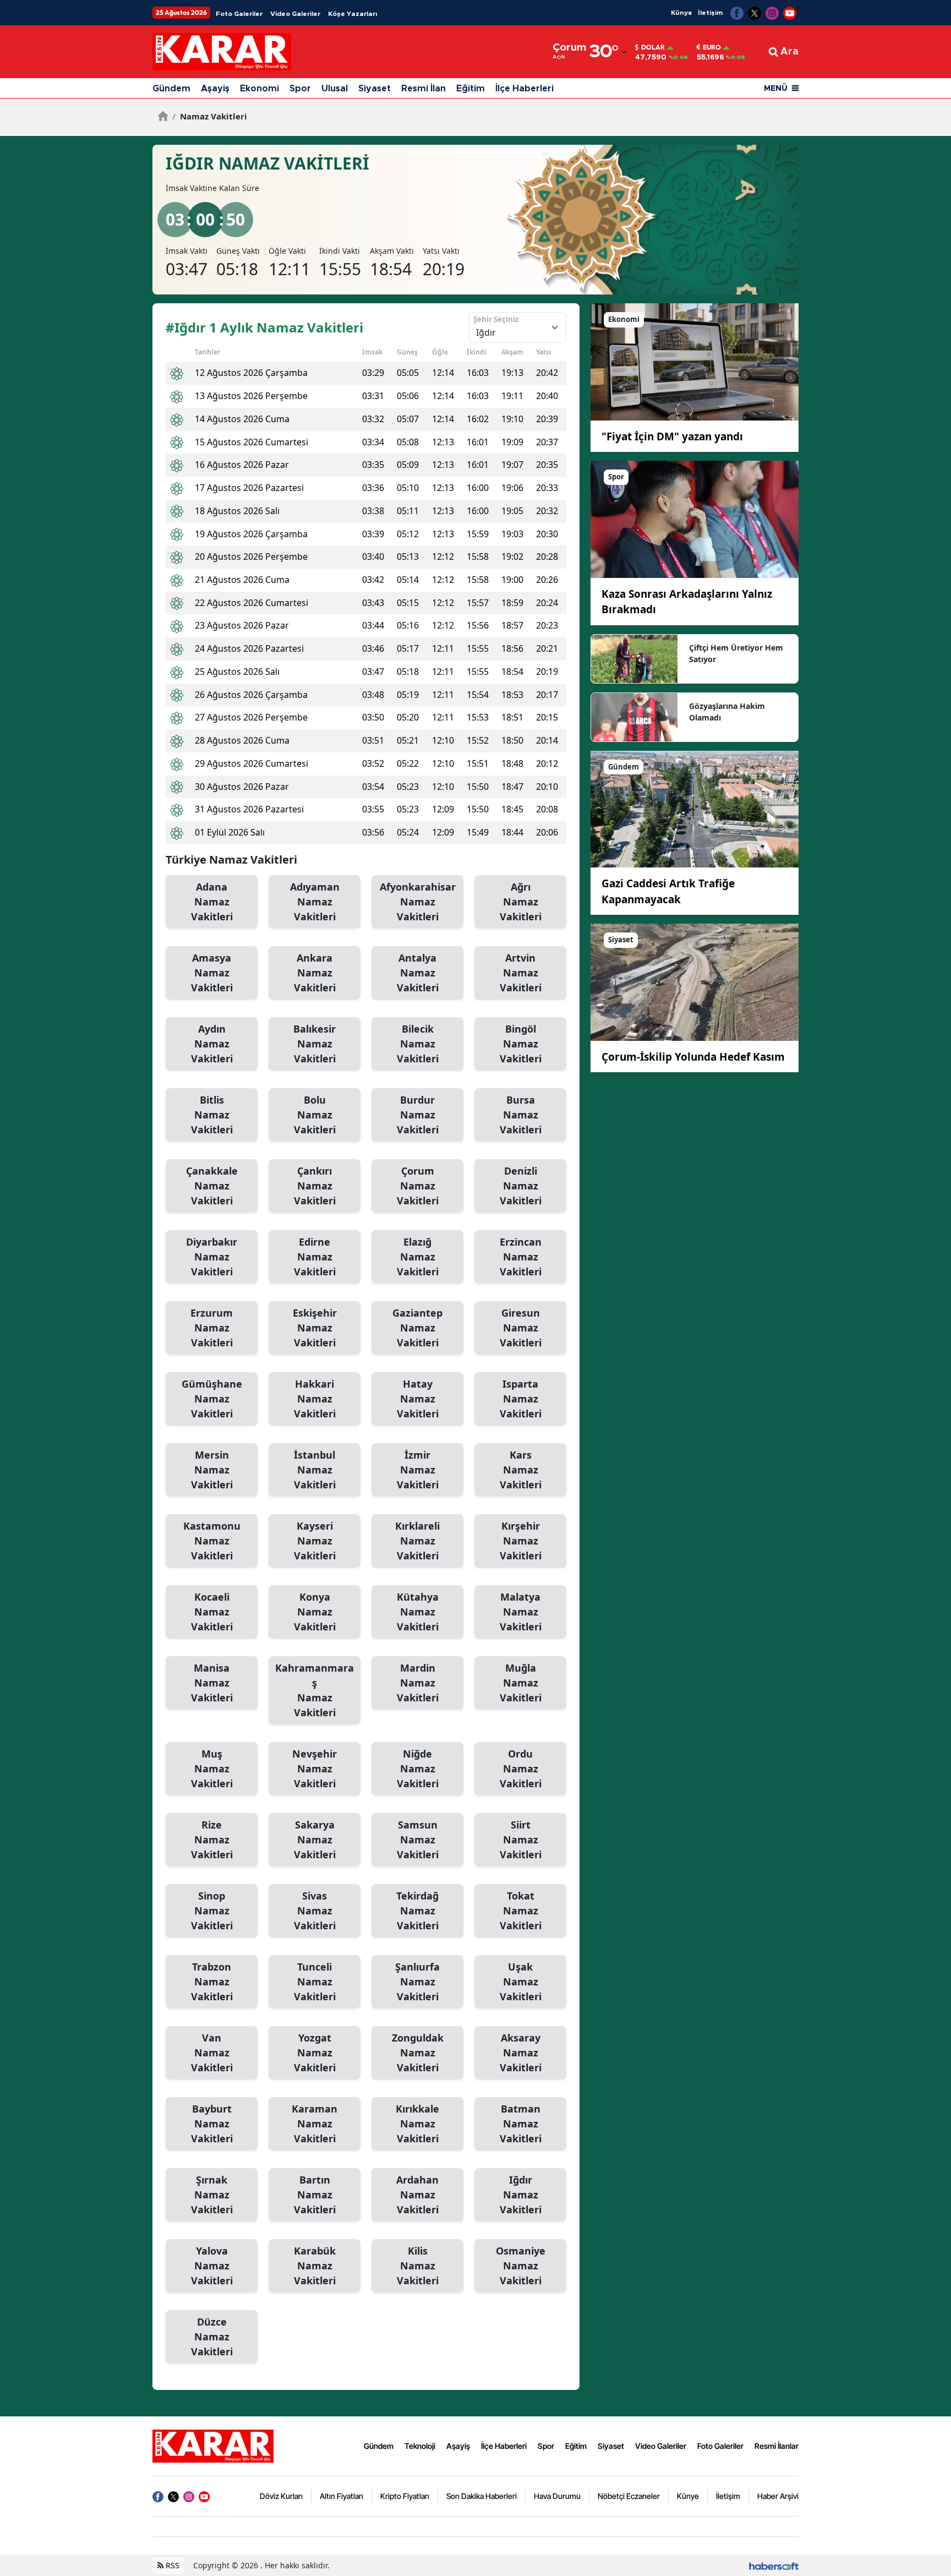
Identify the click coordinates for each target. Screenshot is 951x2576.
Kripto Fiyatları (405, 2496)
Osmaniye (521, 2266)
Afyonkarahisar (418, 902)
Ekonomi (259, 89)
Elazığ (418, 1257)
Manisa (212, 1683)
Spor (300, 89)
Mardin (418, 1683)
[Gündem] (695, 808)
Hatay (418, 1399)
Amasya (212, 973)
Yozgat (315, 2053)
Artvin (521, 973)
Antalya (418, 973)
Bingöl (521, 1044)
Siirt (521, 1840)
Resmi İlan (423, 89)
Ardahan (417, 2195)
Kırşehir (521, 1541)
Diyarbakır (212, 1257)
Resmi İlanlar (777, 2446)
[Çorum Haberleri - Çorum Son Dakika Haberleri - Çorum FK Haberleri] (213, 2445)
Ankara (315, 973)
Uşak (521, 1982)
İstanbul (315, 1470)
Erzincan (521, 1257)
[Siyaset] (695, 981)
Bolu (315, 1115)
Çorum (418, 1186)
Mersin (212, 1470)
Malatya (521, 1612)
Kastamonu (212, 1541)
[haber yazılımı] (774, 2565)
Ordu (521, 1769)
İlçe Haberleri (524, 89)
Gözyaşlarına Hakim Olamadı (727, 712)
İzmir (418, 1470)
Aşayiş (215, 89)
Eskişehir (315, 1328)
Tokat (521, 1911)
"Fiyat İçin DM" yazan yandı (672, 436)
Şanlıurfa (417, 1982)
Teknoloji (420, 2446)
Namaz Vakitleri (210, 116)
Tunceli (315, 1982)
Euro (712, 47)
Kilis (418, 2266)
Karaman (315, 2124)
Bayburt (212, 2124)
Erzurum (212, 1328)
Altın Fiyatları (341, 2496)
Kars (521, 1470)
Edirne (315, 1257)
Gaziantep (417, 1328)
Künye (682, 13)
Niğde (418, 1769)
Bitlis (212, 1115)
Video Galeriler (295, 14)
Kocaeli (212, 1612)
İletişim (710, 13)
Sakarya (315, 1840)
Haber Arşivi (778, 2496)
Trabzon (212, 1982)
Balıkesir (315, 1044)
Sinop (212, 1911)
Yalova (212, 2266)
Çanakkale (212, 1186)
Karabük (315, 2266)
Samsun (418, 1840)
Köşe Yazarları (352, 14)
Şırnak (212, 2195)
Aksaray (521, 2053)
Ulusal (335, 89)
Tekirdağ (417, 1911)
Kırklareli (417, 1541)
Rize (212, 1840)
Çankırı (315, 1186)
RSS (171, 2565)
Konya (315, 1612)
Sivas (315, 1911)
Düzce (212, 2337)
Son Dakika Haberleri (482, 2496)
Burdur (418, 1115)
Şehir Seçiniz (496, 319)
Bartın (315, 2195)
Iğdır (521, 2195)
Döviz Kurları (281, 2496)
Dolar (653, 47)
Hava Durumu (557, 2496)
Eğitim (471, 89)
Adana (212, 902)
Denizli (521, 1186)
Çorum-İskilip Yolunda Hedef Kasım (693, 1057)
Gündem (171, 89)
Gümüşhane (212, 1399)
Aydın (212, 1044)
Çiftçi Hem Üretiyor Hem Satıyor (736, 653)
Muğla (521, 1683)
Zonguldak (418, 2053)
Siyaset (375, 89)
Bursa (521, 1115)
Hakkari (315, 1399)
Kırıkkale (417, 2124)
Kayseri (315, 1541)
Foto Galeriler (239, 14)
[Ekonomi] (695, 361)
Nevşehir (315, 1769)
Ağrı (521, 902)
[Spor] (695, 519)
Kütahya (418, 1612)
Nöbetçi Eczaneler (629, 2496)
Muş (212, 1769)
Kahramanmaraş (315, 1690)
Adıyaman (315, 902)
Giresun (521, 1328)
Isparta (521, 1399)
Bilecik (418, 1044)
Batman (521, 2124)
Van (212, 2053)
